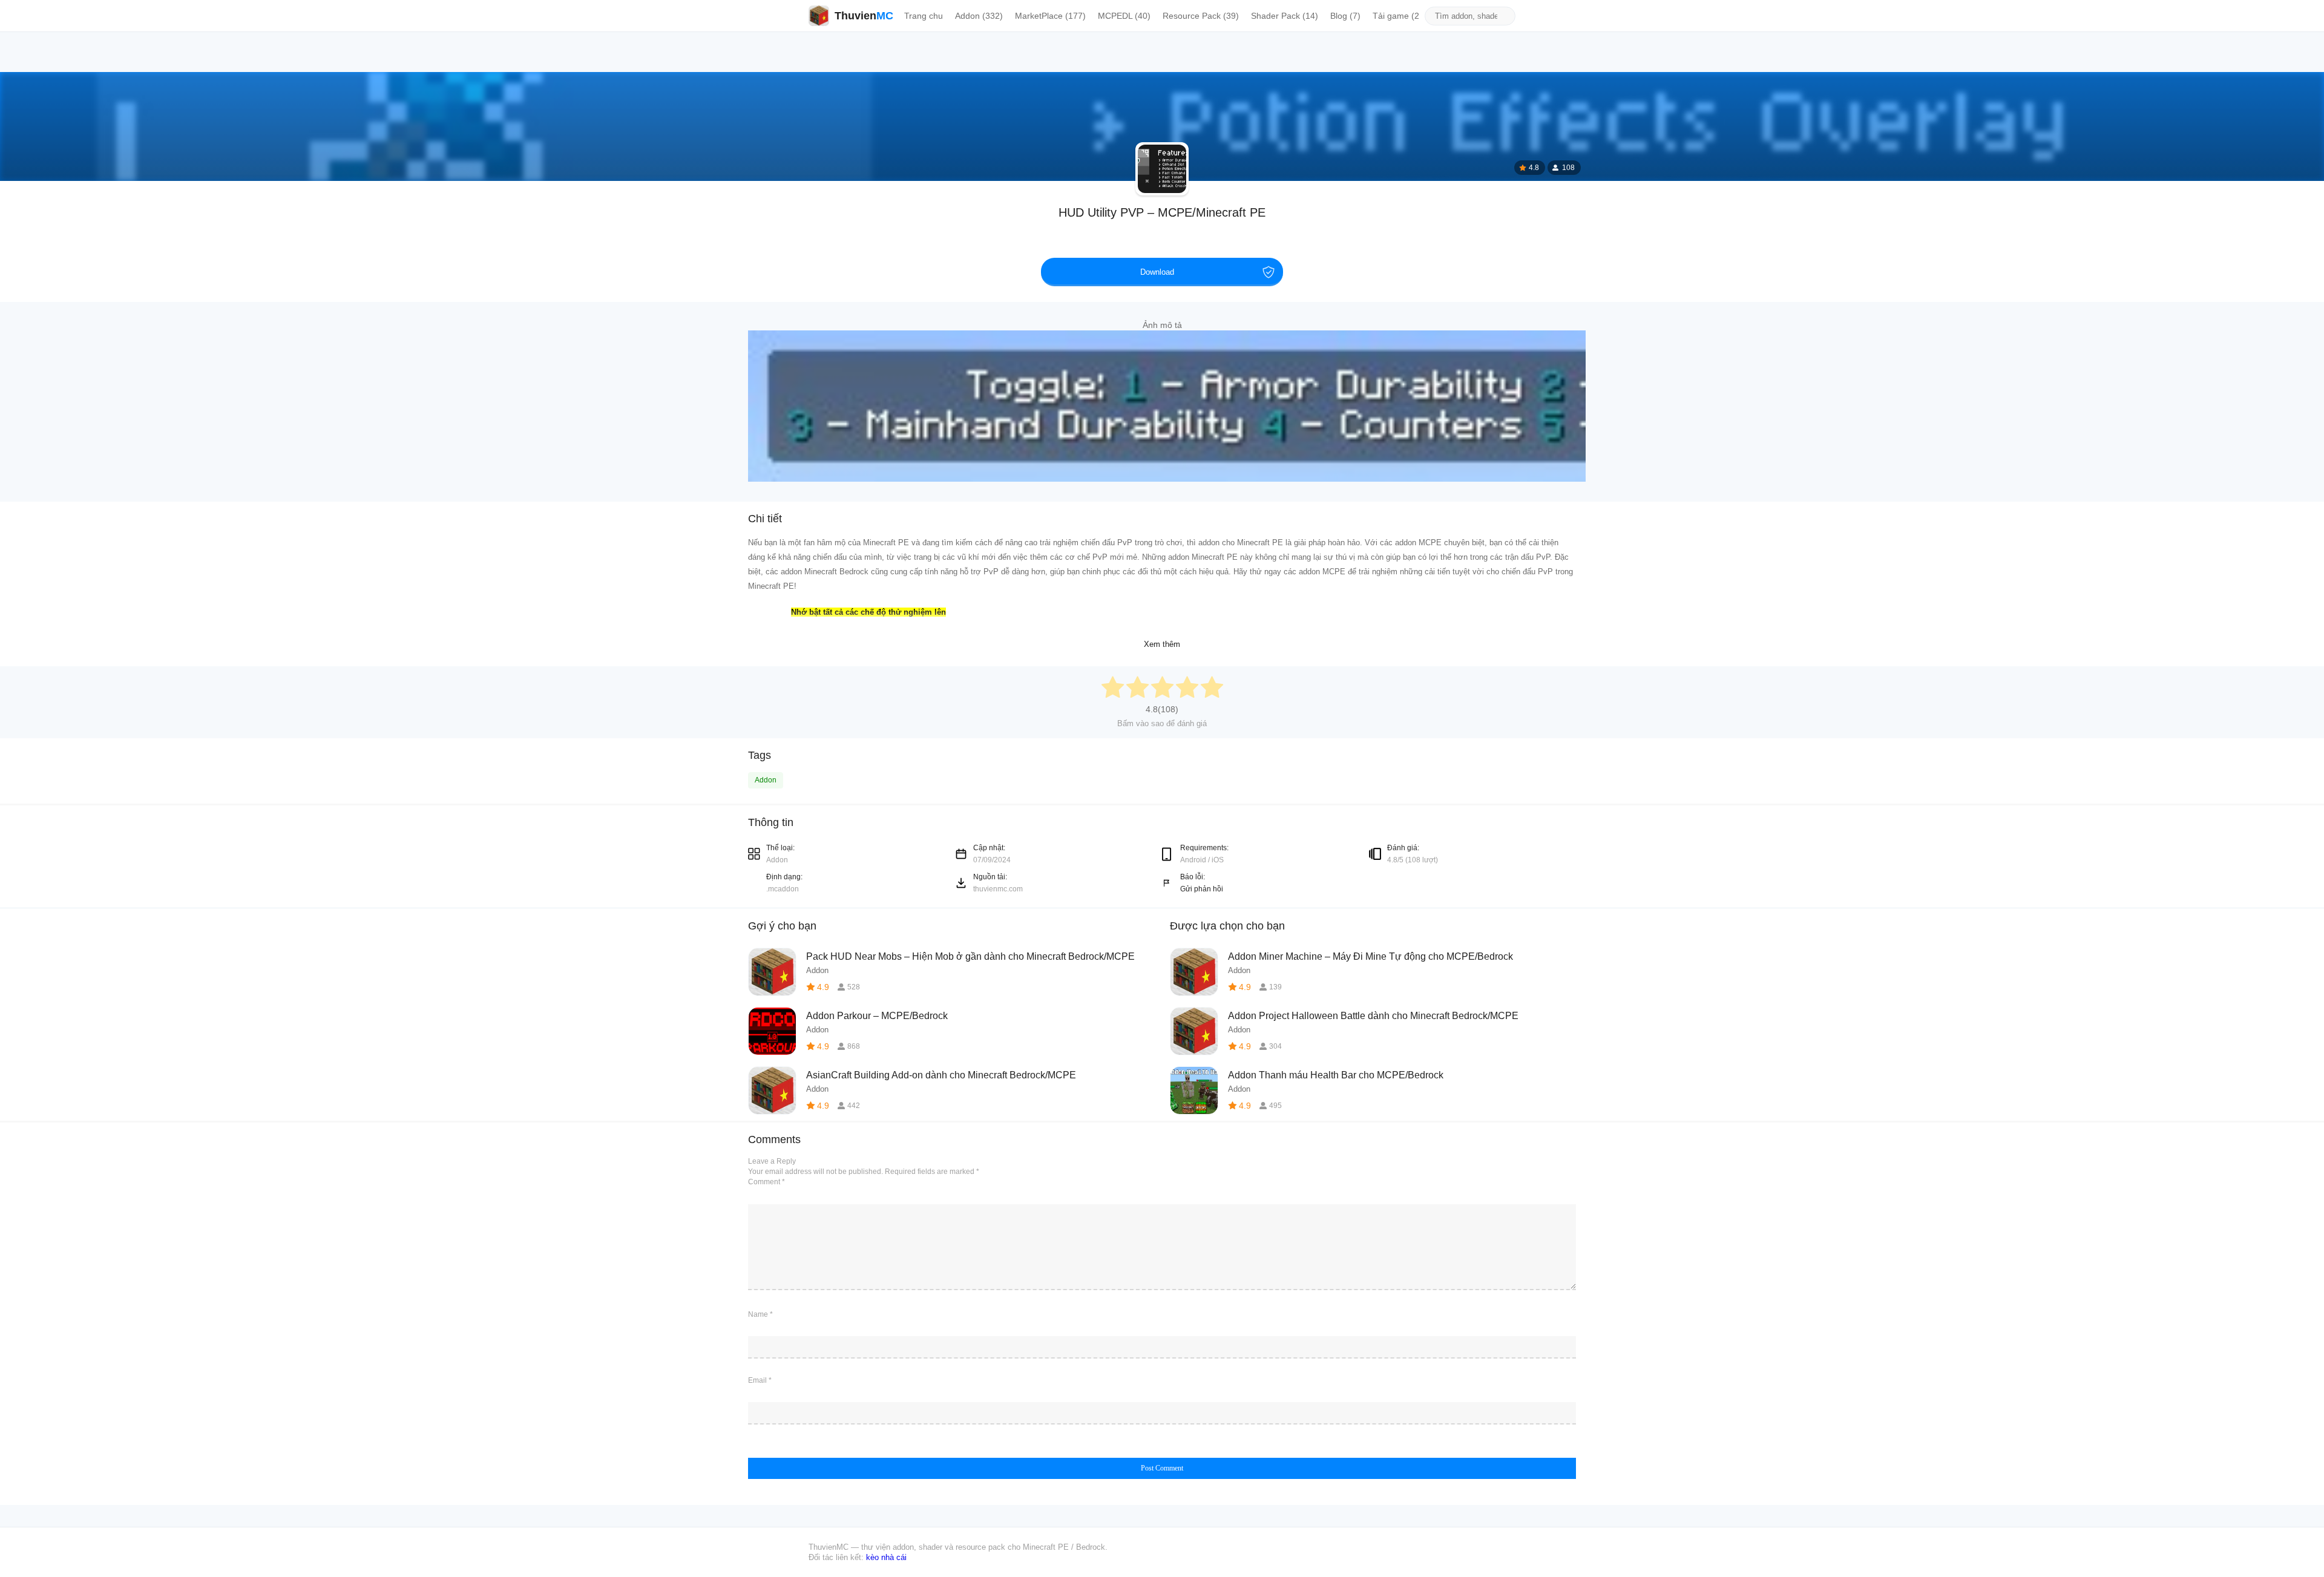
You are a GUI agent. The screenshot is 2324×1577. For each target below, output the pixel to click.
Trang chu (924, 16)
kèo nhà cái (886, 1557)
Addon (766, 780)
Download (1157, 272)
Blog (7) (1345, 16)
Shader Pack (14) (1285, 16)
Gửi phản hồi (1202, 889)
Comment (766, 1182)
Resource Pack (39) (1201, 16)
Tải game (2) (1397, 16)
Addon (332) (979, 16)
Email (760, 1380)
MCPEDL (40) (1124, 16)
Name (760, 1314)
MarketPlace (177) (1050, 16)
